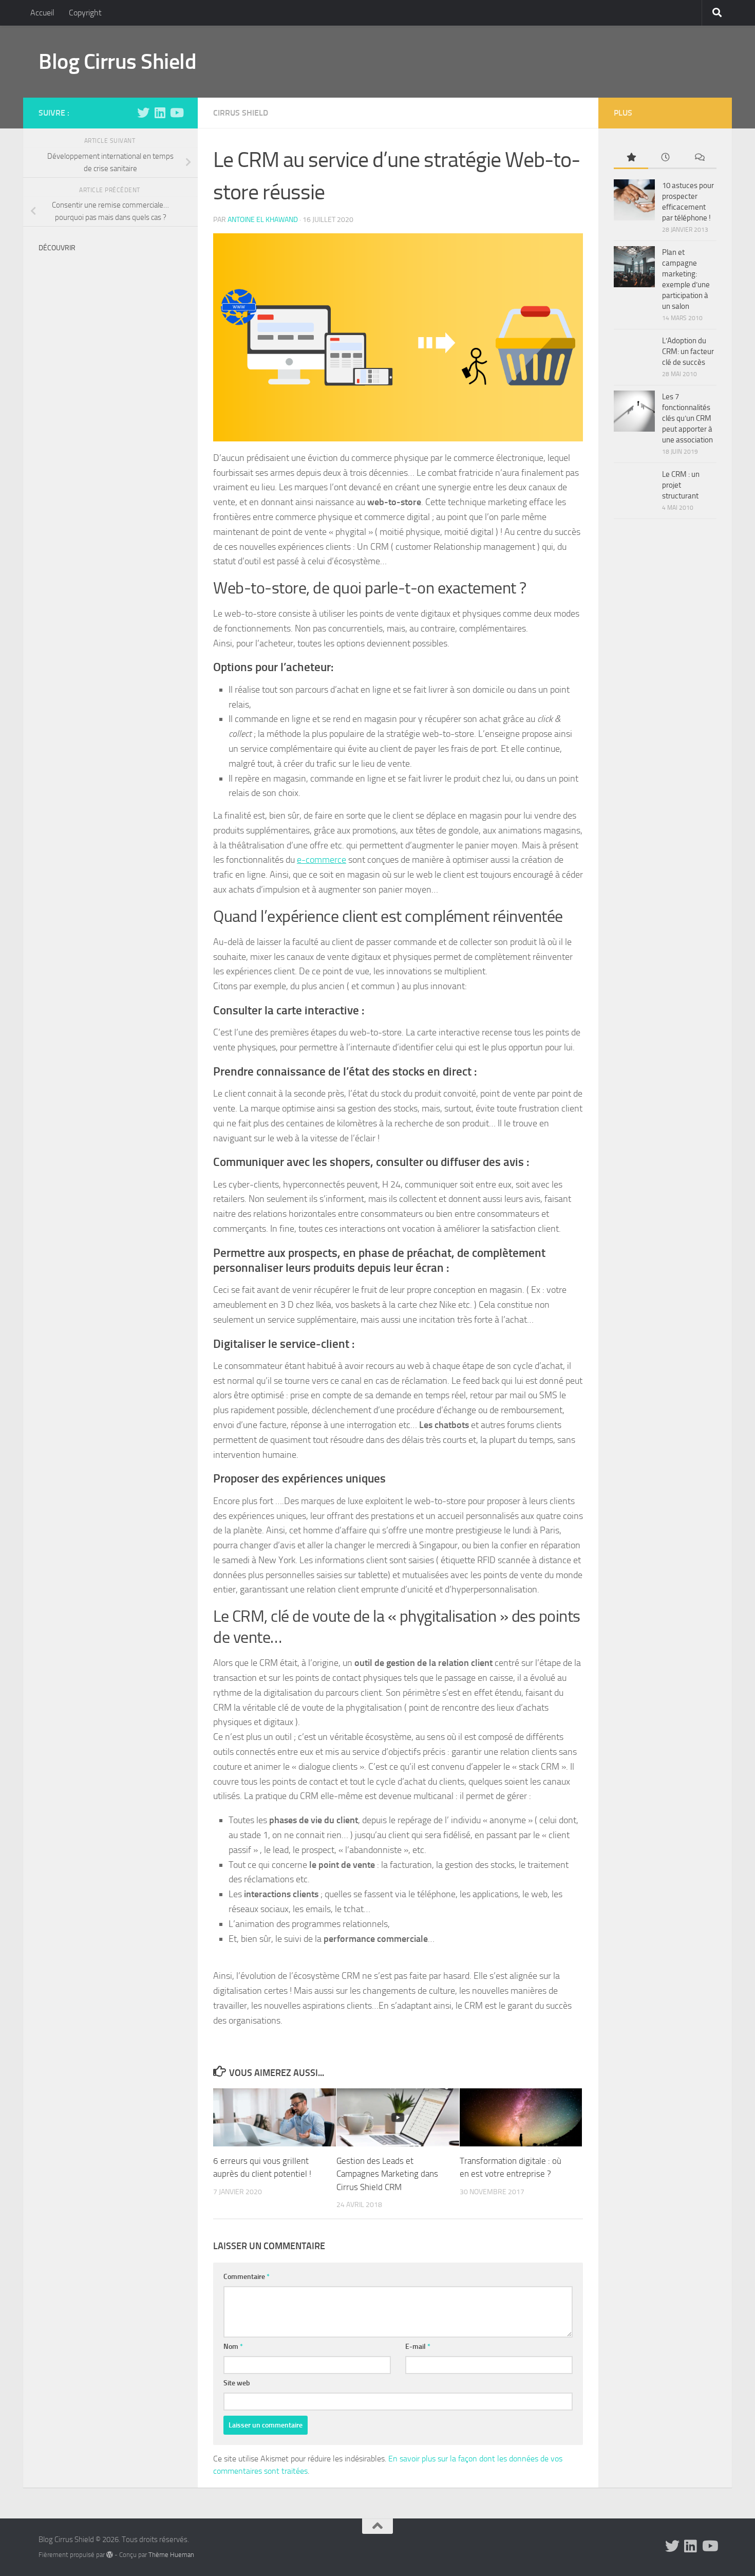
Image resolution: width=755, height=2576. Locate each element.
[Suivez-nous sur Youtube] (176, 113)
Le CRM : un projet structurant (681, 485)
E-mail (418, 2347)
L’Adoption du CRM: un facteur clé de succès (688, 351)
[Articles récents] (665, 158)
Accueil (42, 13)
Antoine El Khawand (263, 220)
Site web (237, 2383)
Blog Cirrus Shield (117, 62)
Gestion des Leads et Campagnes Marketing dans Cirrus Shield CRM (387, 2174)
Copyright (85, 13)
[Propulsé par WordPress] (110, 2555)
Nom (233, 2347)
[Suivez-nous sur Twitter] (143, 113)
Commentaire (247, 2277)
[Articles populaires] (631, 158)
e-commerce (322, 860)
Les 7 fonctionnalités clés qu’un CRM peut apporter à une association (687, 418)
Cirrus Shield (241, 113)
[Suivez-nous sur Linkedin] (160, 113)
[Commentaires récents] (699, 158)
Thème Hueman (171, 2555)
